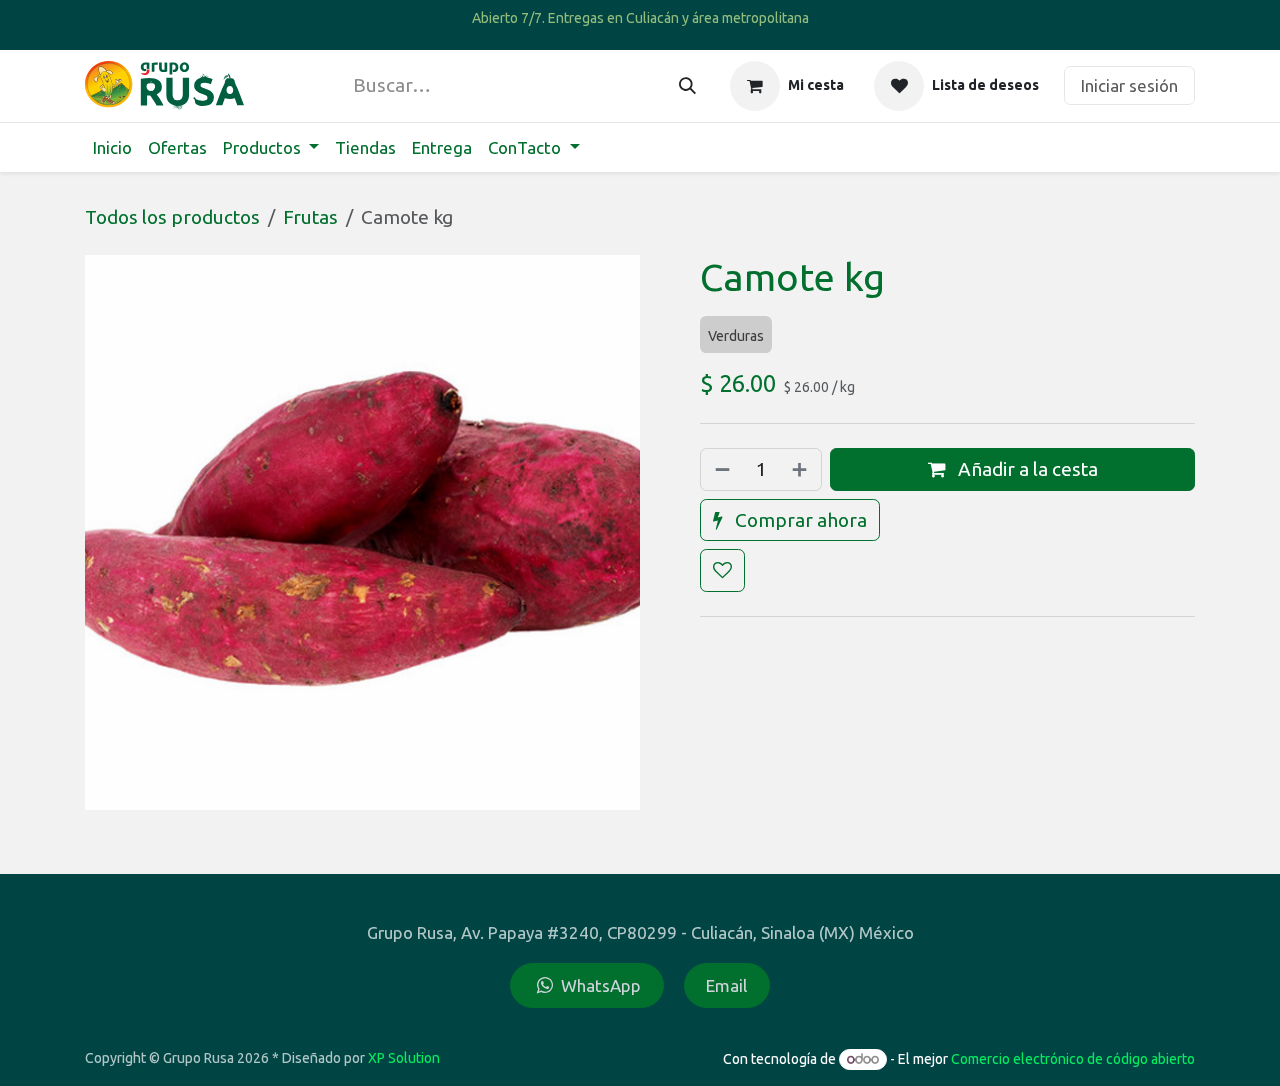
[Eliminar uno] (720, 469)
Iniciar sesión (1129, 85)
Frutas (310, 217)
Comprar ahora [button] (799, 520)
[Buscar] (687, 85)
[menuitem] (112, 148)
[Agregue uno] (801, 469)
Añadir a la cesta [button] (1026, 469)
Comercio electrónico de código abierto (1073, 1059)
